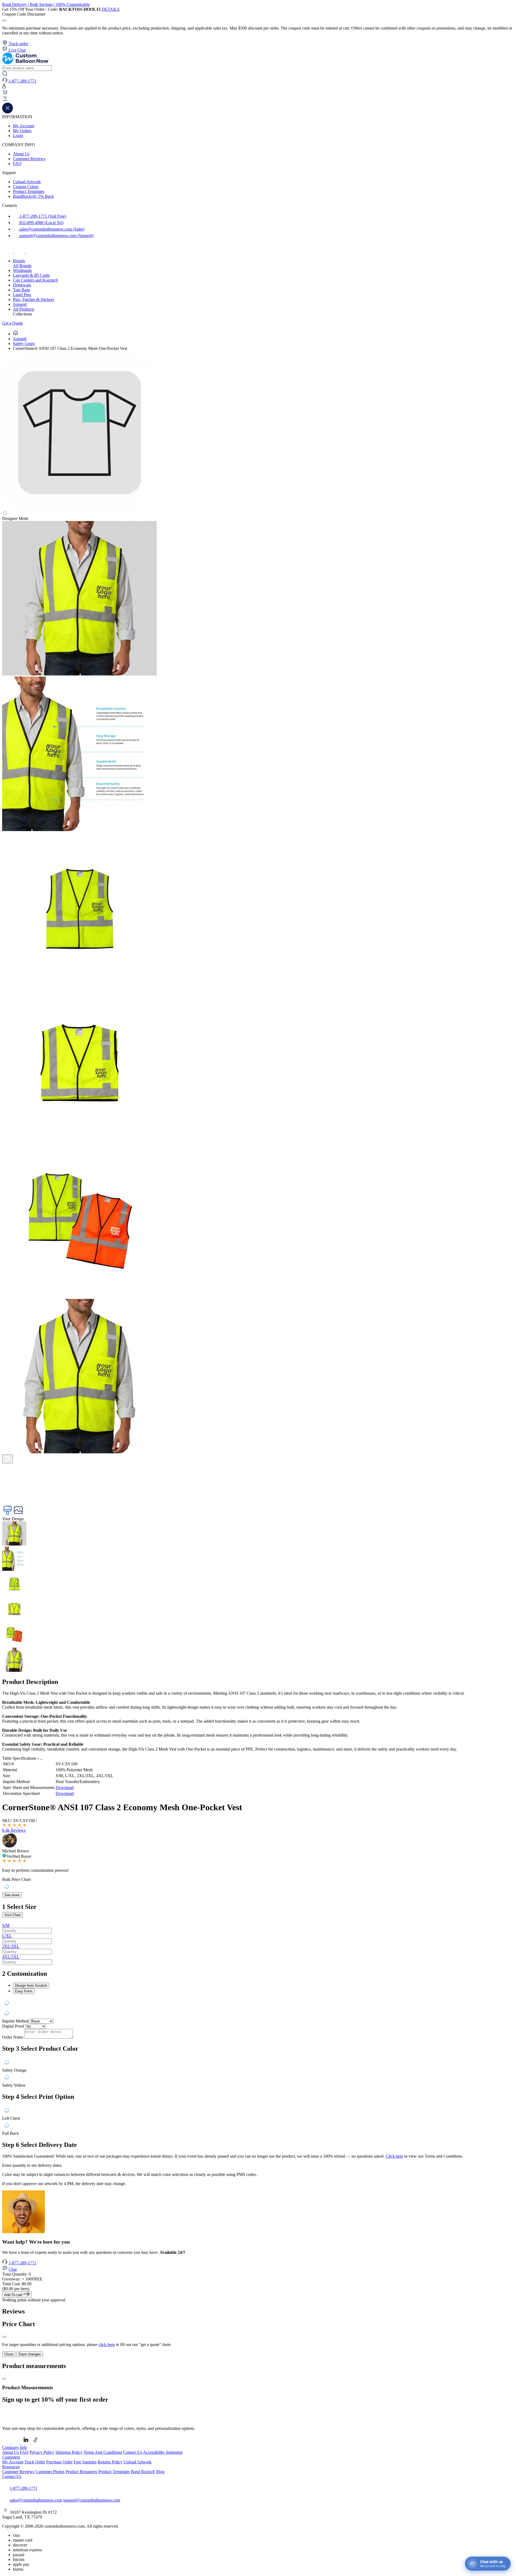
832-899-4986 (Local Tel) (41, 223)
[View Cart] (5, 94)
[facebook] (8, 252)
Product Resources (81, 2472)
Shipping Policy (69, 2452)
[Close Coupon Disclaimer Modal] (4, 20)
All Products (24, 309)
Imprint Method (15, 2021)
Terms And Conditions (103, 2452)
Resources (11, 2467)
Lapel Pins (22, 295)
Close (9, 2354)
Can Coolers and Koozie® (35, 280)
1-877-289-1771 (22, 2263)
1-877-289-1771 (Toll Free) (42, 216)
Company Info (15, 2447)
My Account (24, 126)
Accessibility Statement (163, 2452)
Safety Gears (24, 344)
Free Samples (85, 2462)
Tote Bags (21, 290)
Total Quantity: (17, 2274)
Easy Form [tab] (24, 1991)
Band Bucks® (143, 2472)
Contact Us (133, 2452)
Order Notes (13, 2037)
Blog (160, 2472)
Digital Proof (13, 2026)
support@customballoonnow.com (92, 2500)
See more (12, 1895)
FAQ (17, 164)
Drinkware (22, 285)
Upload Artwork (27, 182)
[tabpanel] (258, 2003)
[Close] (4, 2337)
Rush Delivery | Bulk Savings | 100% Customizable (46, 4)
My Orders (22, 131)
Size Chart (12, 1915)
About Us (21, 154)
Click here (394, 2156)
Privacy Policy (42, 2452)
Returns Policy (110, 2462)
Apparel (20, 304)
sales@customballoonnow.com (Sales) (51, 229)
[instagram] (20, 252)
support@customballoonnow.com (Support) (56, 236)
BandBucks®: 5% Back (33, 196)
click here (107, 2345)
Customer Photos (50, 2472)
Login (18, 136)
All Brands (22, 266)
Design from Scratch (31, 1986)
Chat (13, 2269)
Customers (11, 2457)
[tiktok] (31, 252)
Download (65, 1788)
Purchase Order (59, 2462)
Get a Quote (12, 323)
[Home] (16, 334)
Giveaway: (22, 2279)
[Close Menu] (8, 112)
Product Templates (29, 191)
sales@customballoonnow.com (36, 2500)
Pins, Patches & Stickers (33, 299)
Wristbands (22, 270)
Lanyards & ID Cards (31, 275)
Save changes (30, 2354)
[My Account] (4, 87)
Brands (19, 261)
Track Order (35, 2462)
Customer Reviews (29, 159)
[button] (258, 99)
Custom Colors (26, 187)
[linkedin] (26, 2443)
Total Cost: (17, 2284)
